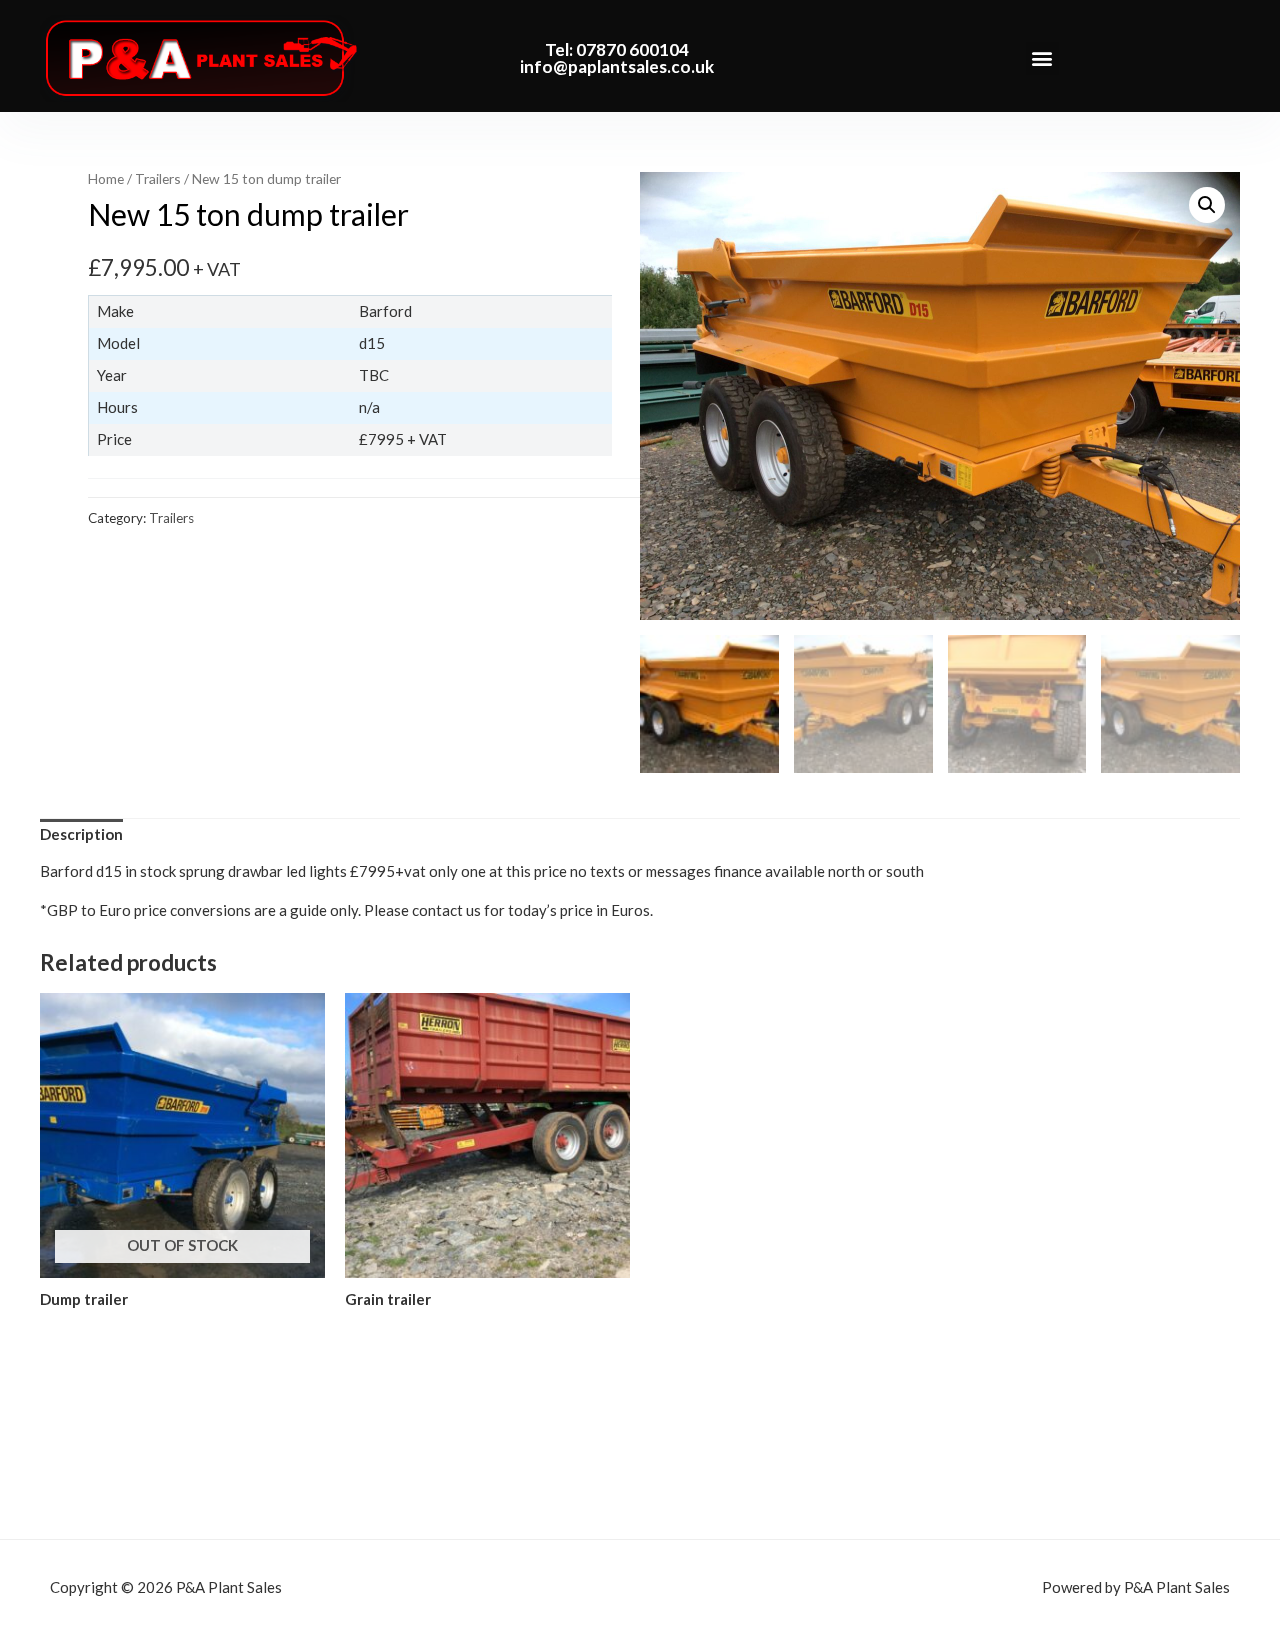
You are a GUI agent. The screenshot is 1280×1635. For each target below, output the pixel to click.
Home (106, 178)
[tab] (81, 834)
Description (81, 834)
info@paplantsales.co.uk (617, 66)
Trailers (158, 178)
